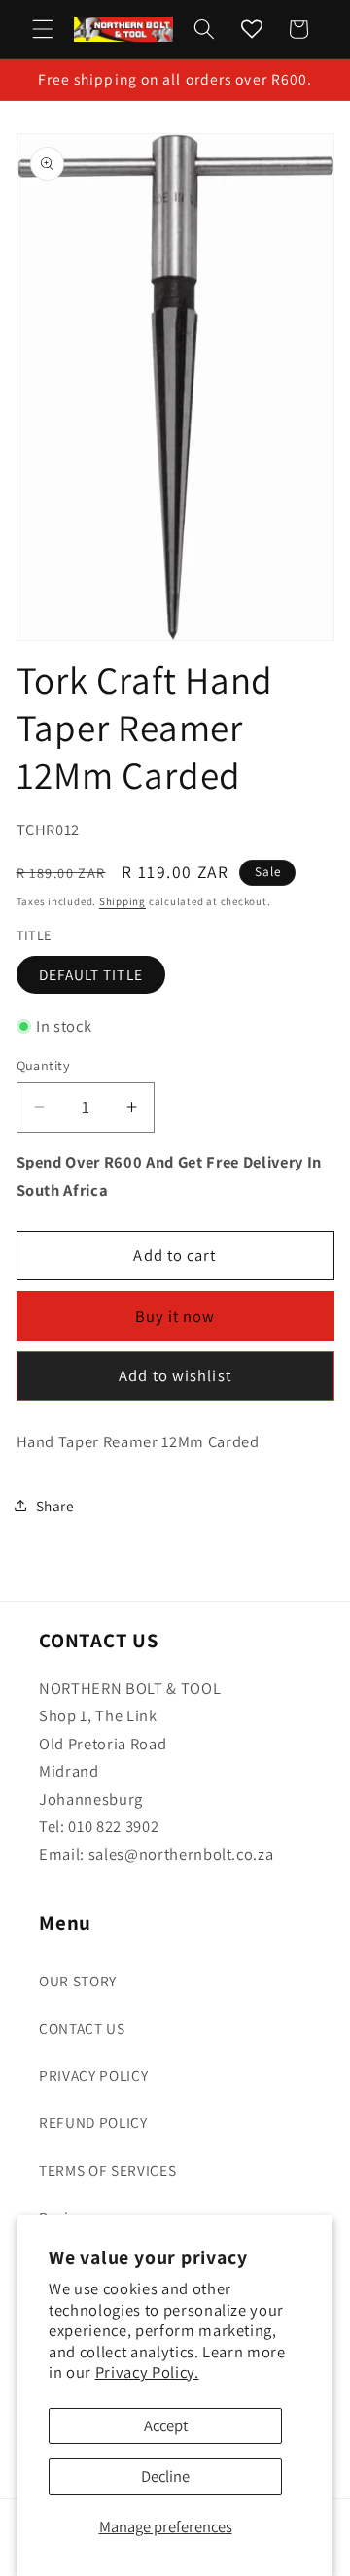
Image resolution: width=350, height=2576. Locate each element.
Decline (165, 2476)
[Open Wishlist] (252, 29)
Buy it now (175, 1316)
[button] (43, 29)
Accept (166, 2425)
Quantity (44, 1065)
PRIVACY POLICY (93, 2075)
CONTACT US (82, 2028)
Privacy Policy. (147, 2372)
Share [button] (55, 1506)
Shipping (122, 901)
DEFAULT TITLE (91, 974)
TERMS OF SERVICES (107, 2170)
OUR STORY (78, 1981)
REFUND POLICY (93, 2122)
